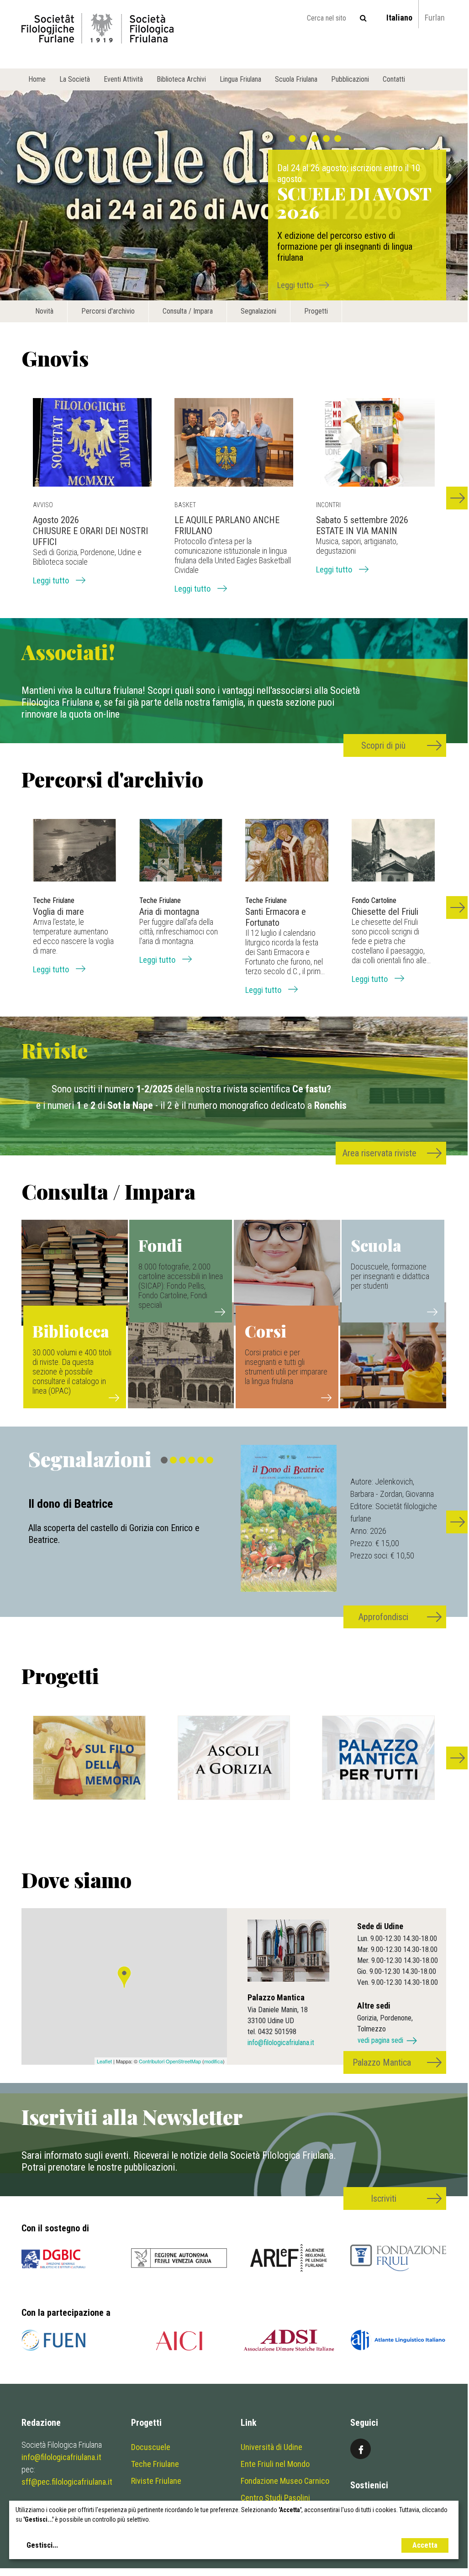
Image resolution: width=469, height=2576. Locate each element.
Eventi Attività (123, 79)
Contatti (394, 79)
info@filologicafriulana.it (281, 2043)
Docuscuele (151, 2447)
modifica (213, 2061)
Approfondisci (383, 1617)
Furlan (435, 18)
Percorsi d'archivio (108, 311)
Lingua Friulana (240, 79)
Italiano (399, 18)
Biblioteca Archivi (181, 79)
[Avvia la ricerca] (363, 18)
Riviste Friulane (156, 2481)
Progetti (316, 311)
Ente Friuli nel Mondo (275, 2464)
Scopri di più (383, 745)
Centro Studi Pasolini (275, 2498)
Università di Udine (271, 2447)
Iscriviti (384, 2198)
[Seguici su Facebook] (361, 2449)
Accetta (425, 2545)
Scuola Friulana (296, 79)
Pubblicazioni (350, 79)
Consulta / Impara (188, 311)
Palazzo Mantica (382, 2062)
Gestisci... (42, 2545)
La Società (75, 79)
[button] (458, 498)
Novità (44, 311)
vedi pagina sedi (380, 2040)
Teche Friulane (155, 2464)
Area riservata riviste (379, 1153)
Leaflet (104, 2061)
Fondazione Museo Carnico (285, 2481)
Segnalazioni (258, 311)
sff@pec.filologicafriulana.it (67, 2482)
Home (37, 79)
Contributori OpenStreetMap (170, 2061)
